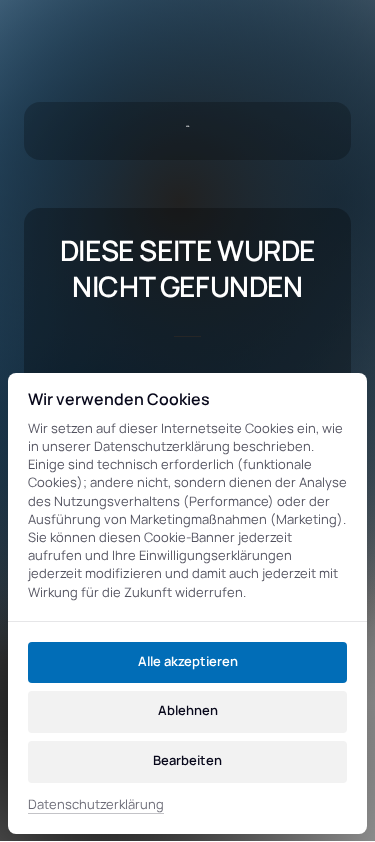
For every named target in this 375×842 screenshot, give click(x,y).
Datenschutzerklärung (96, 805)
